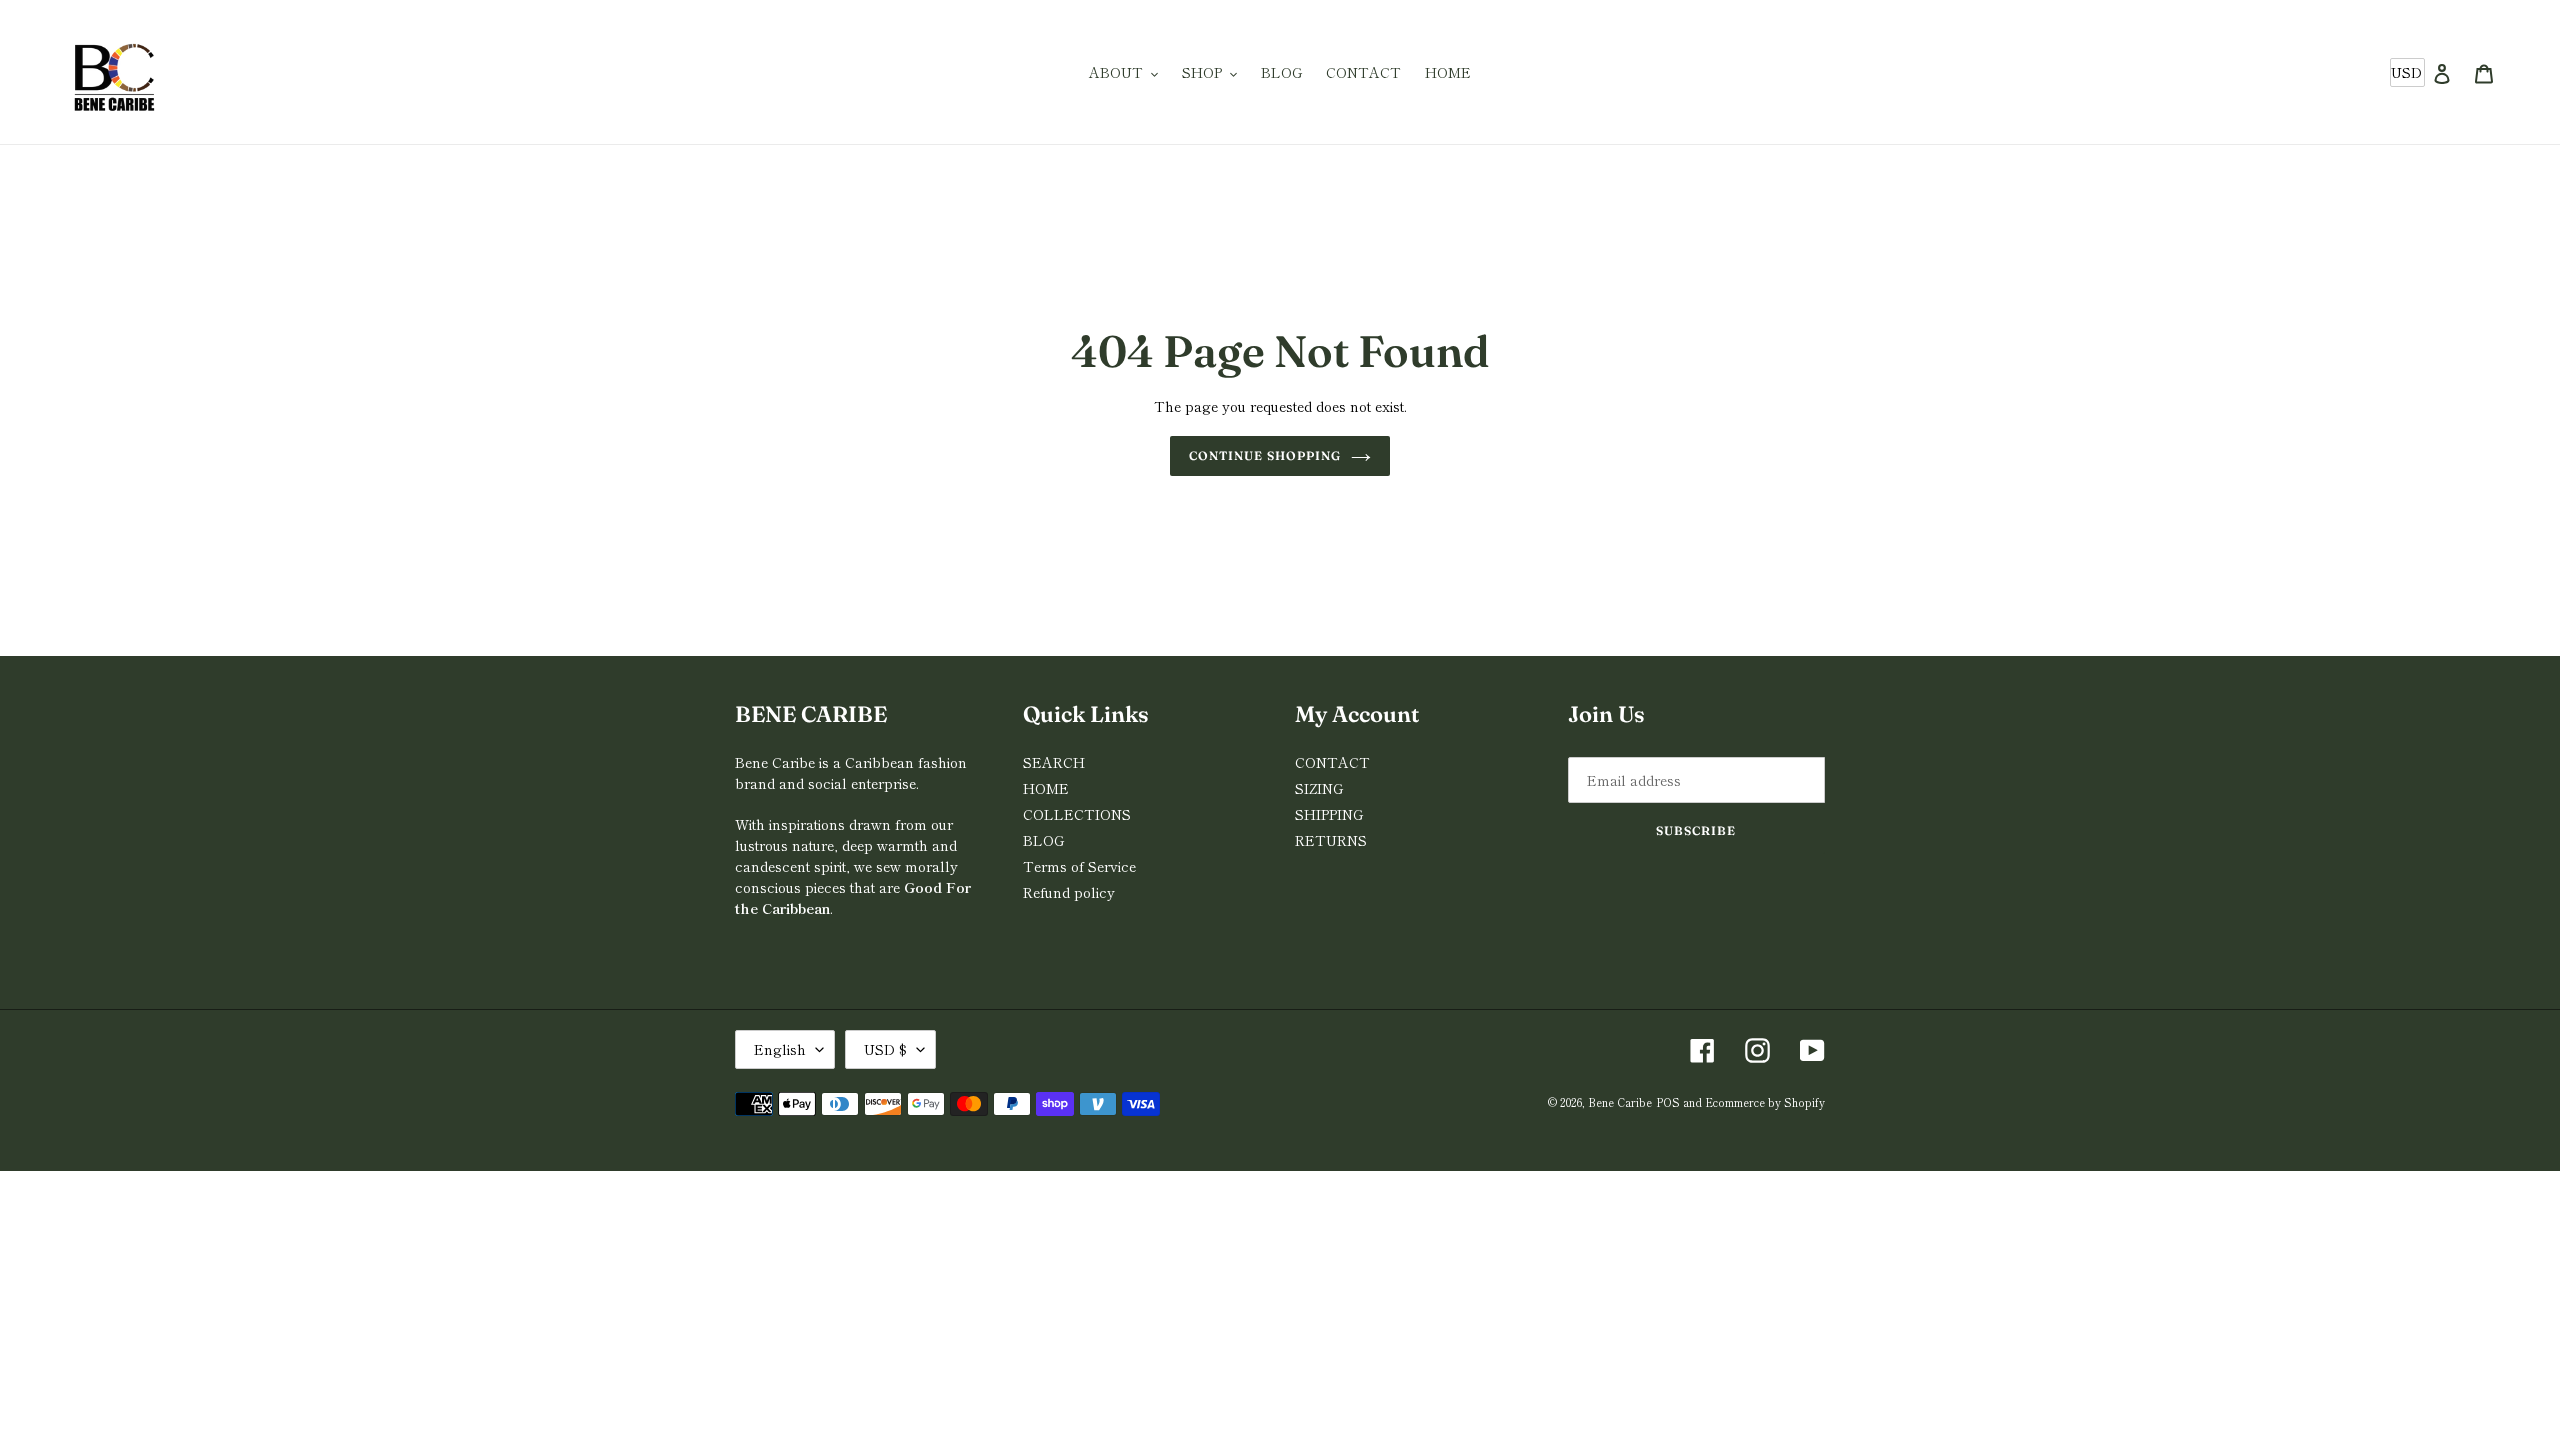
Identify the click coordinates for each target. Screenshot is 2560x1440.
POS (1668, 1102)
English (780, 1049)
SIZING (1319, 788)
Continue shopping (1264, 455)
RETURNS (1331, 840)
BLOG (1043, 840)
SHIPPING (1329, 814)
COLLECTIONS (1077, 814)
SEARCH (1054, 762)
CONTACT (1332, 762)
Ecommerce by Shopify (1765, 1102)
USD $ (885, 1049)
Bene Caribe (1620, 1102)
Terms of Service (1079, 866)
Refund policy (1069, 892)
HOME (1046, 788)
